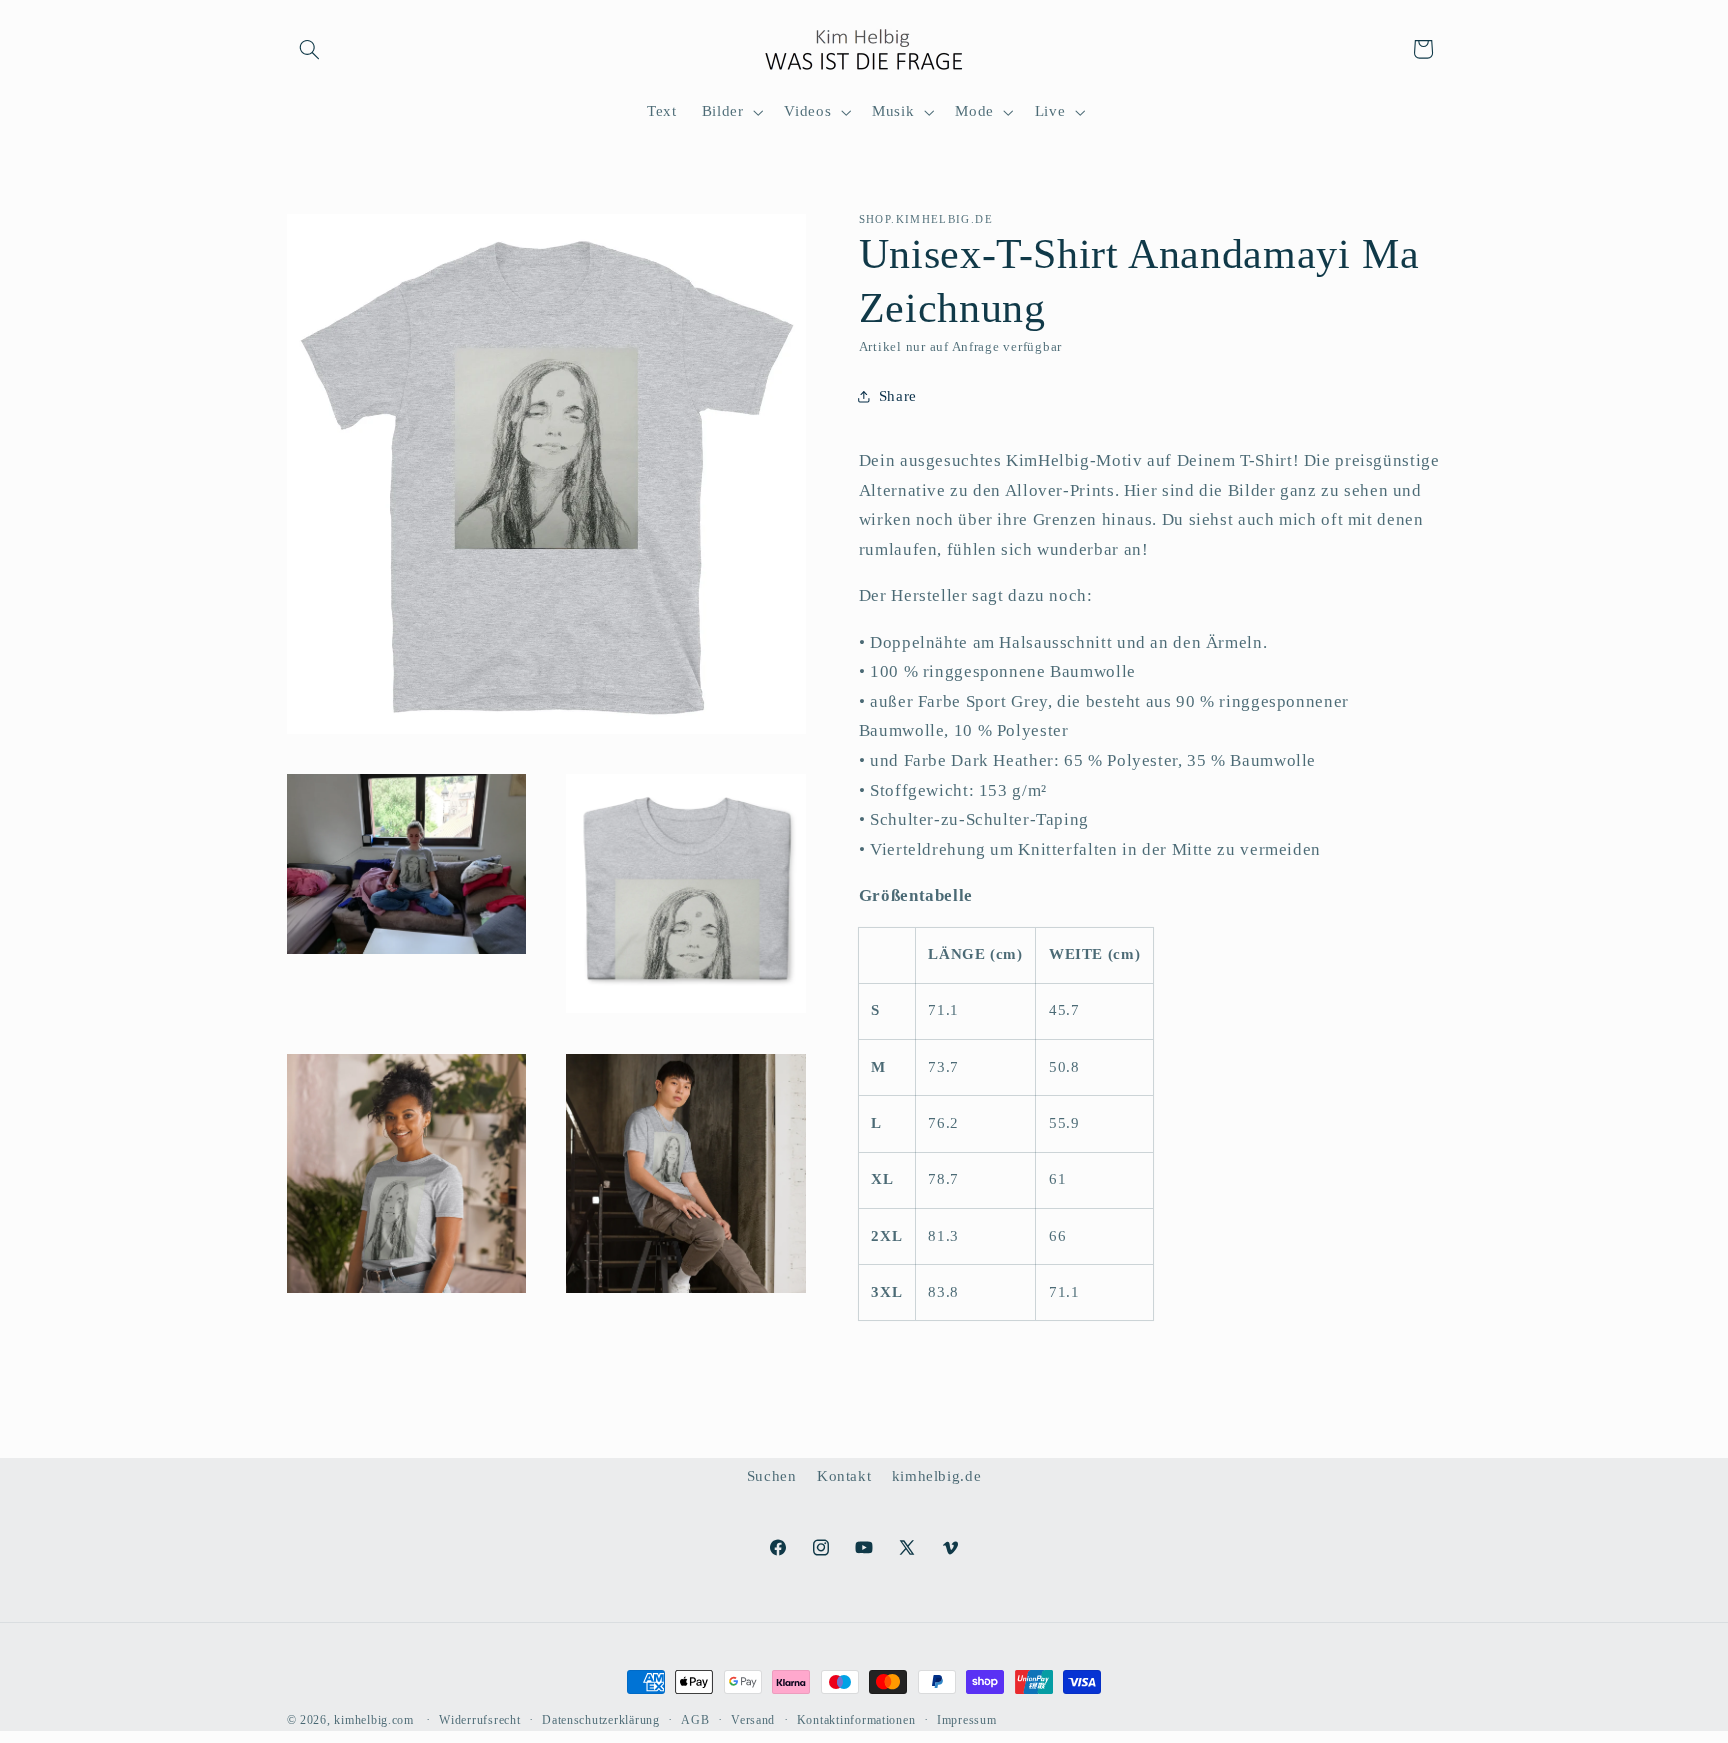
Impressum (967, 1720)
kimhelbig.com (374, 1720)
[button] (310, 49)
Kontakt (844, 1476)
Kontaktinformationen (856, 1720)
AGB (695, 1720)
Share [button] (898, 395)
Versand (753, 1720)
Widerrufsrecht (479, 1720)
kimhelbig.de (937, 1476)
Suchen (772, 1476)
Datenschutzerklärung (601, 1720)
